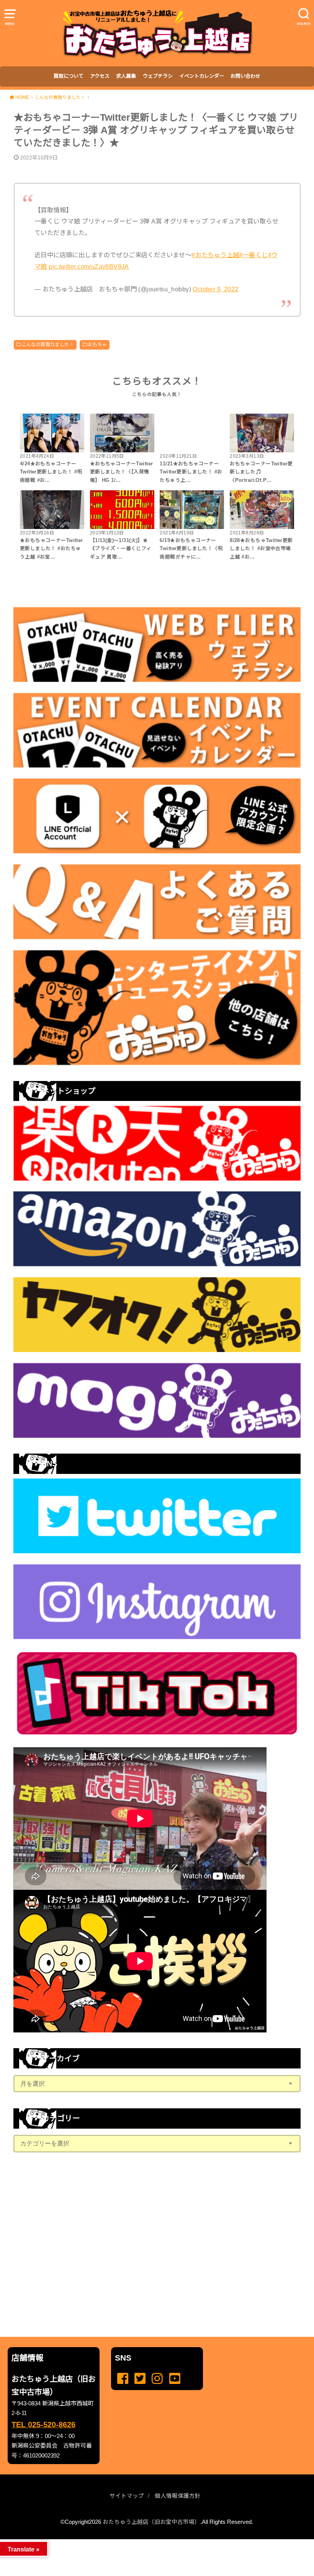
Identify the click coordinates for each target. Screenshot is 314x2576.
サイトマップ (127, 2496)
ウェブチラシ (158, 76)
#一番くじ (254, 255)
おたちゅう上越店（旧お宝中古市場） (151, 2522)
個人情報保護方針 (178, 2496)
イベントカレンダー (202, 76)
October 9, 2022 (215, 289)
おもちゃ (97, 345)
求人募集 (126, 76)
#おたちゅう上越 (215, 255)
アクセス (100, 76)
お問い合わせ (245, 76)
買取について (69, 76)
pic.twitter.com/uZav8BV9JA (89, 266)
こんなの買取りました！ (48, 345)
